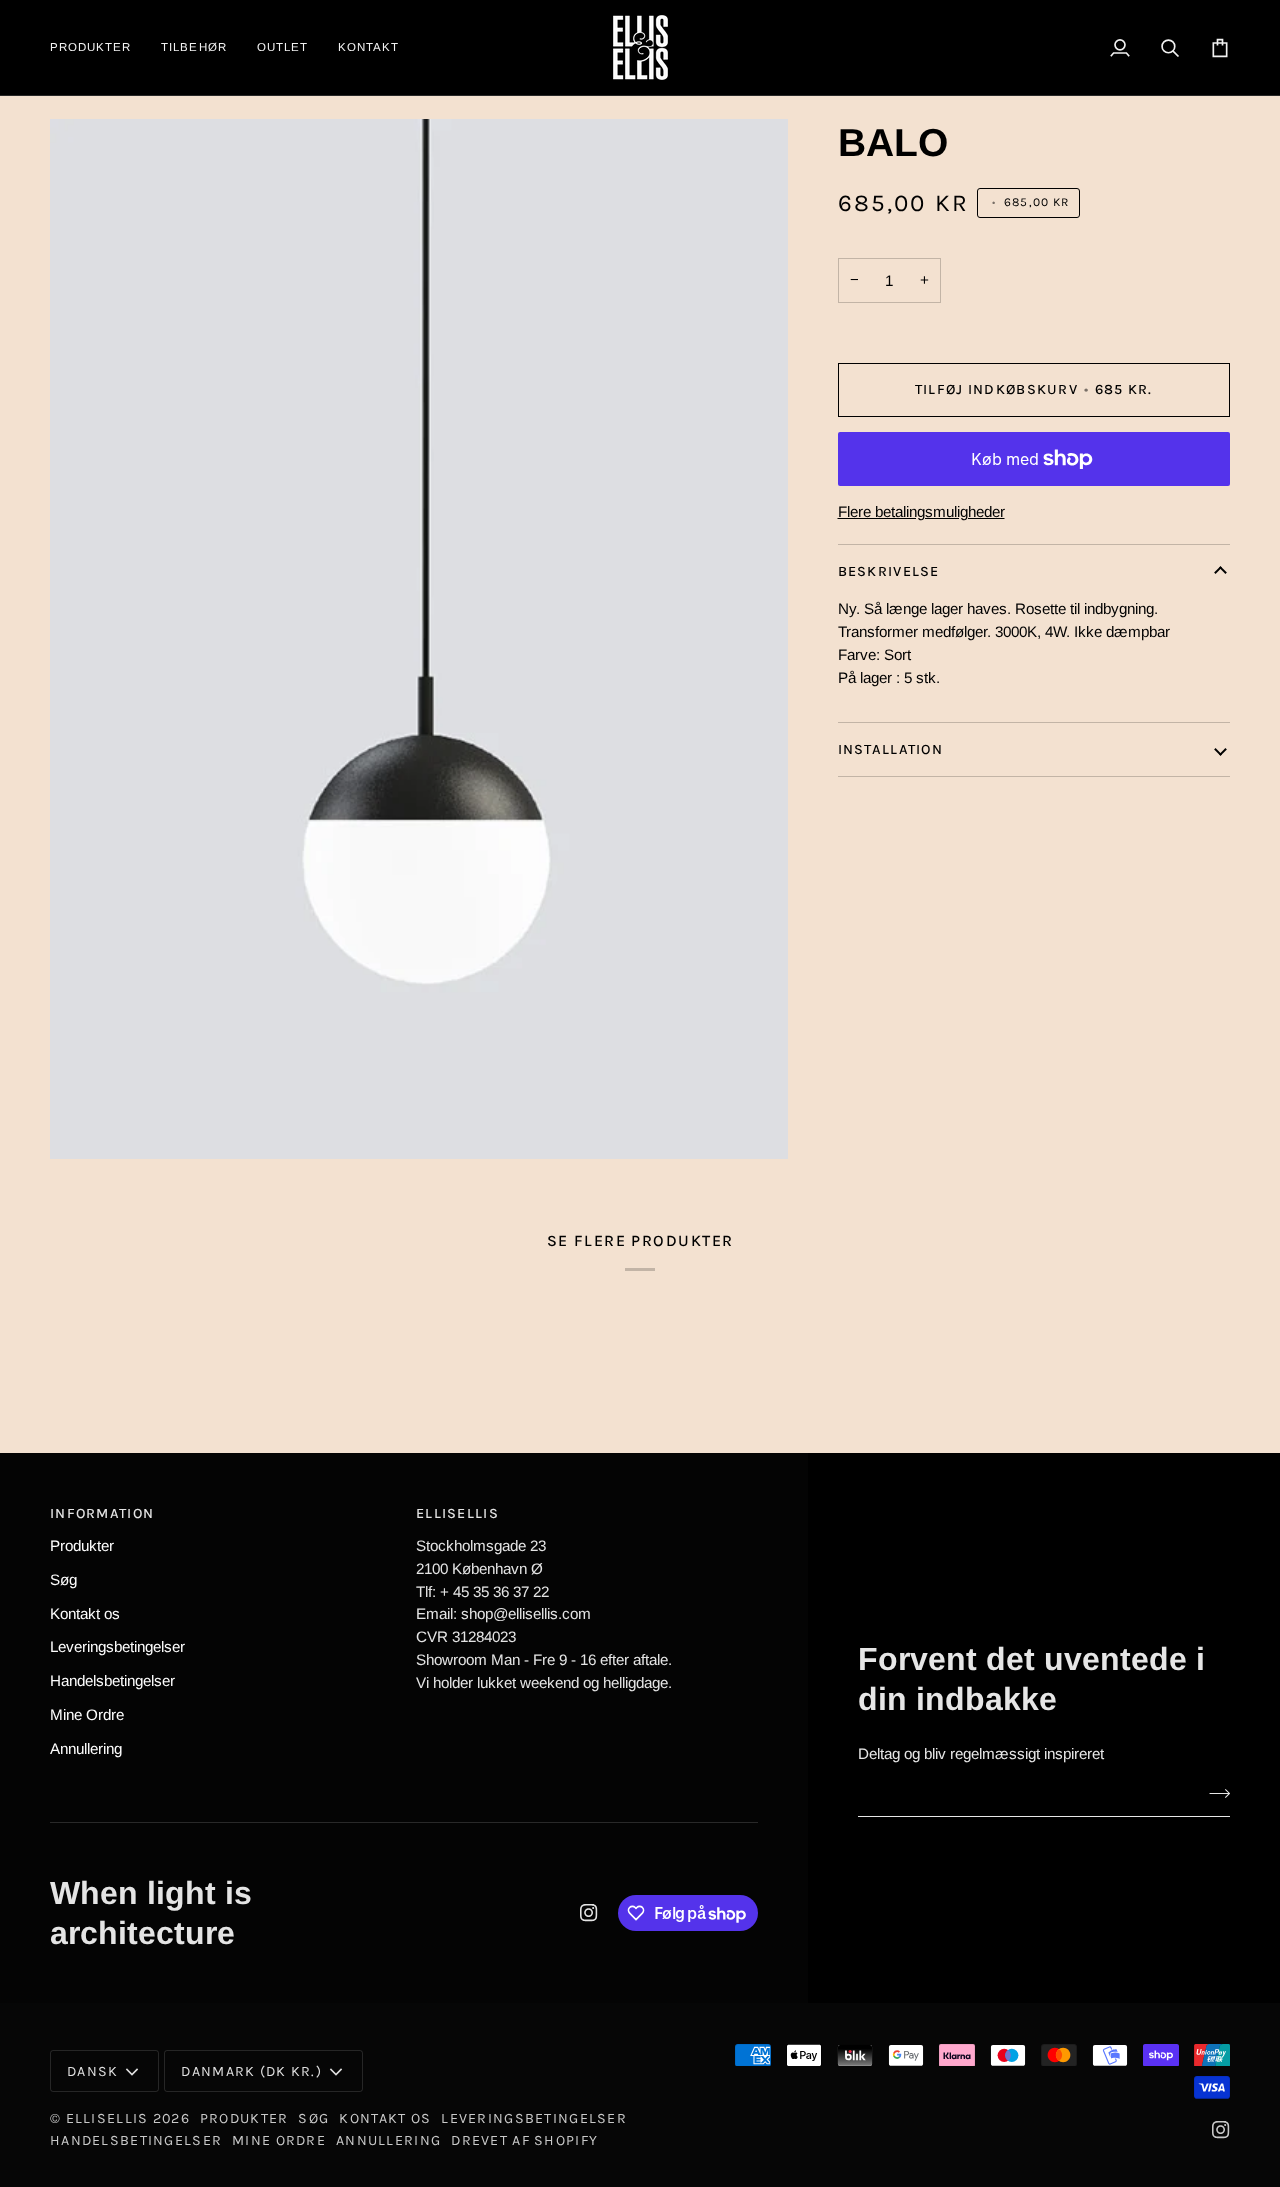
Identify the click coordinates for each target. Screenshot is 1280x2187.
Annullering (86, 1748)
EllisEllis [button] (457, 1513)
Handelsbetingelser (112, 1680)
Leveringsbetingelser (117, 1646)
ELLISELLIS (107, 2118)
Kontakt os (85, 1613)
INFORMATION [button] (102, 1513)
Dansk (92, 2071)
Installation (893, 749)
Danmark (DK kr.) (251, 2071)
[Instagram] (589, 1913)
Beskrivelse (889, 571)
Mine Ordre (87, 1714)
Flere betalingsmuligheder (921, 511)
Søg (63, 1579)
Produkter (82, 1545)
